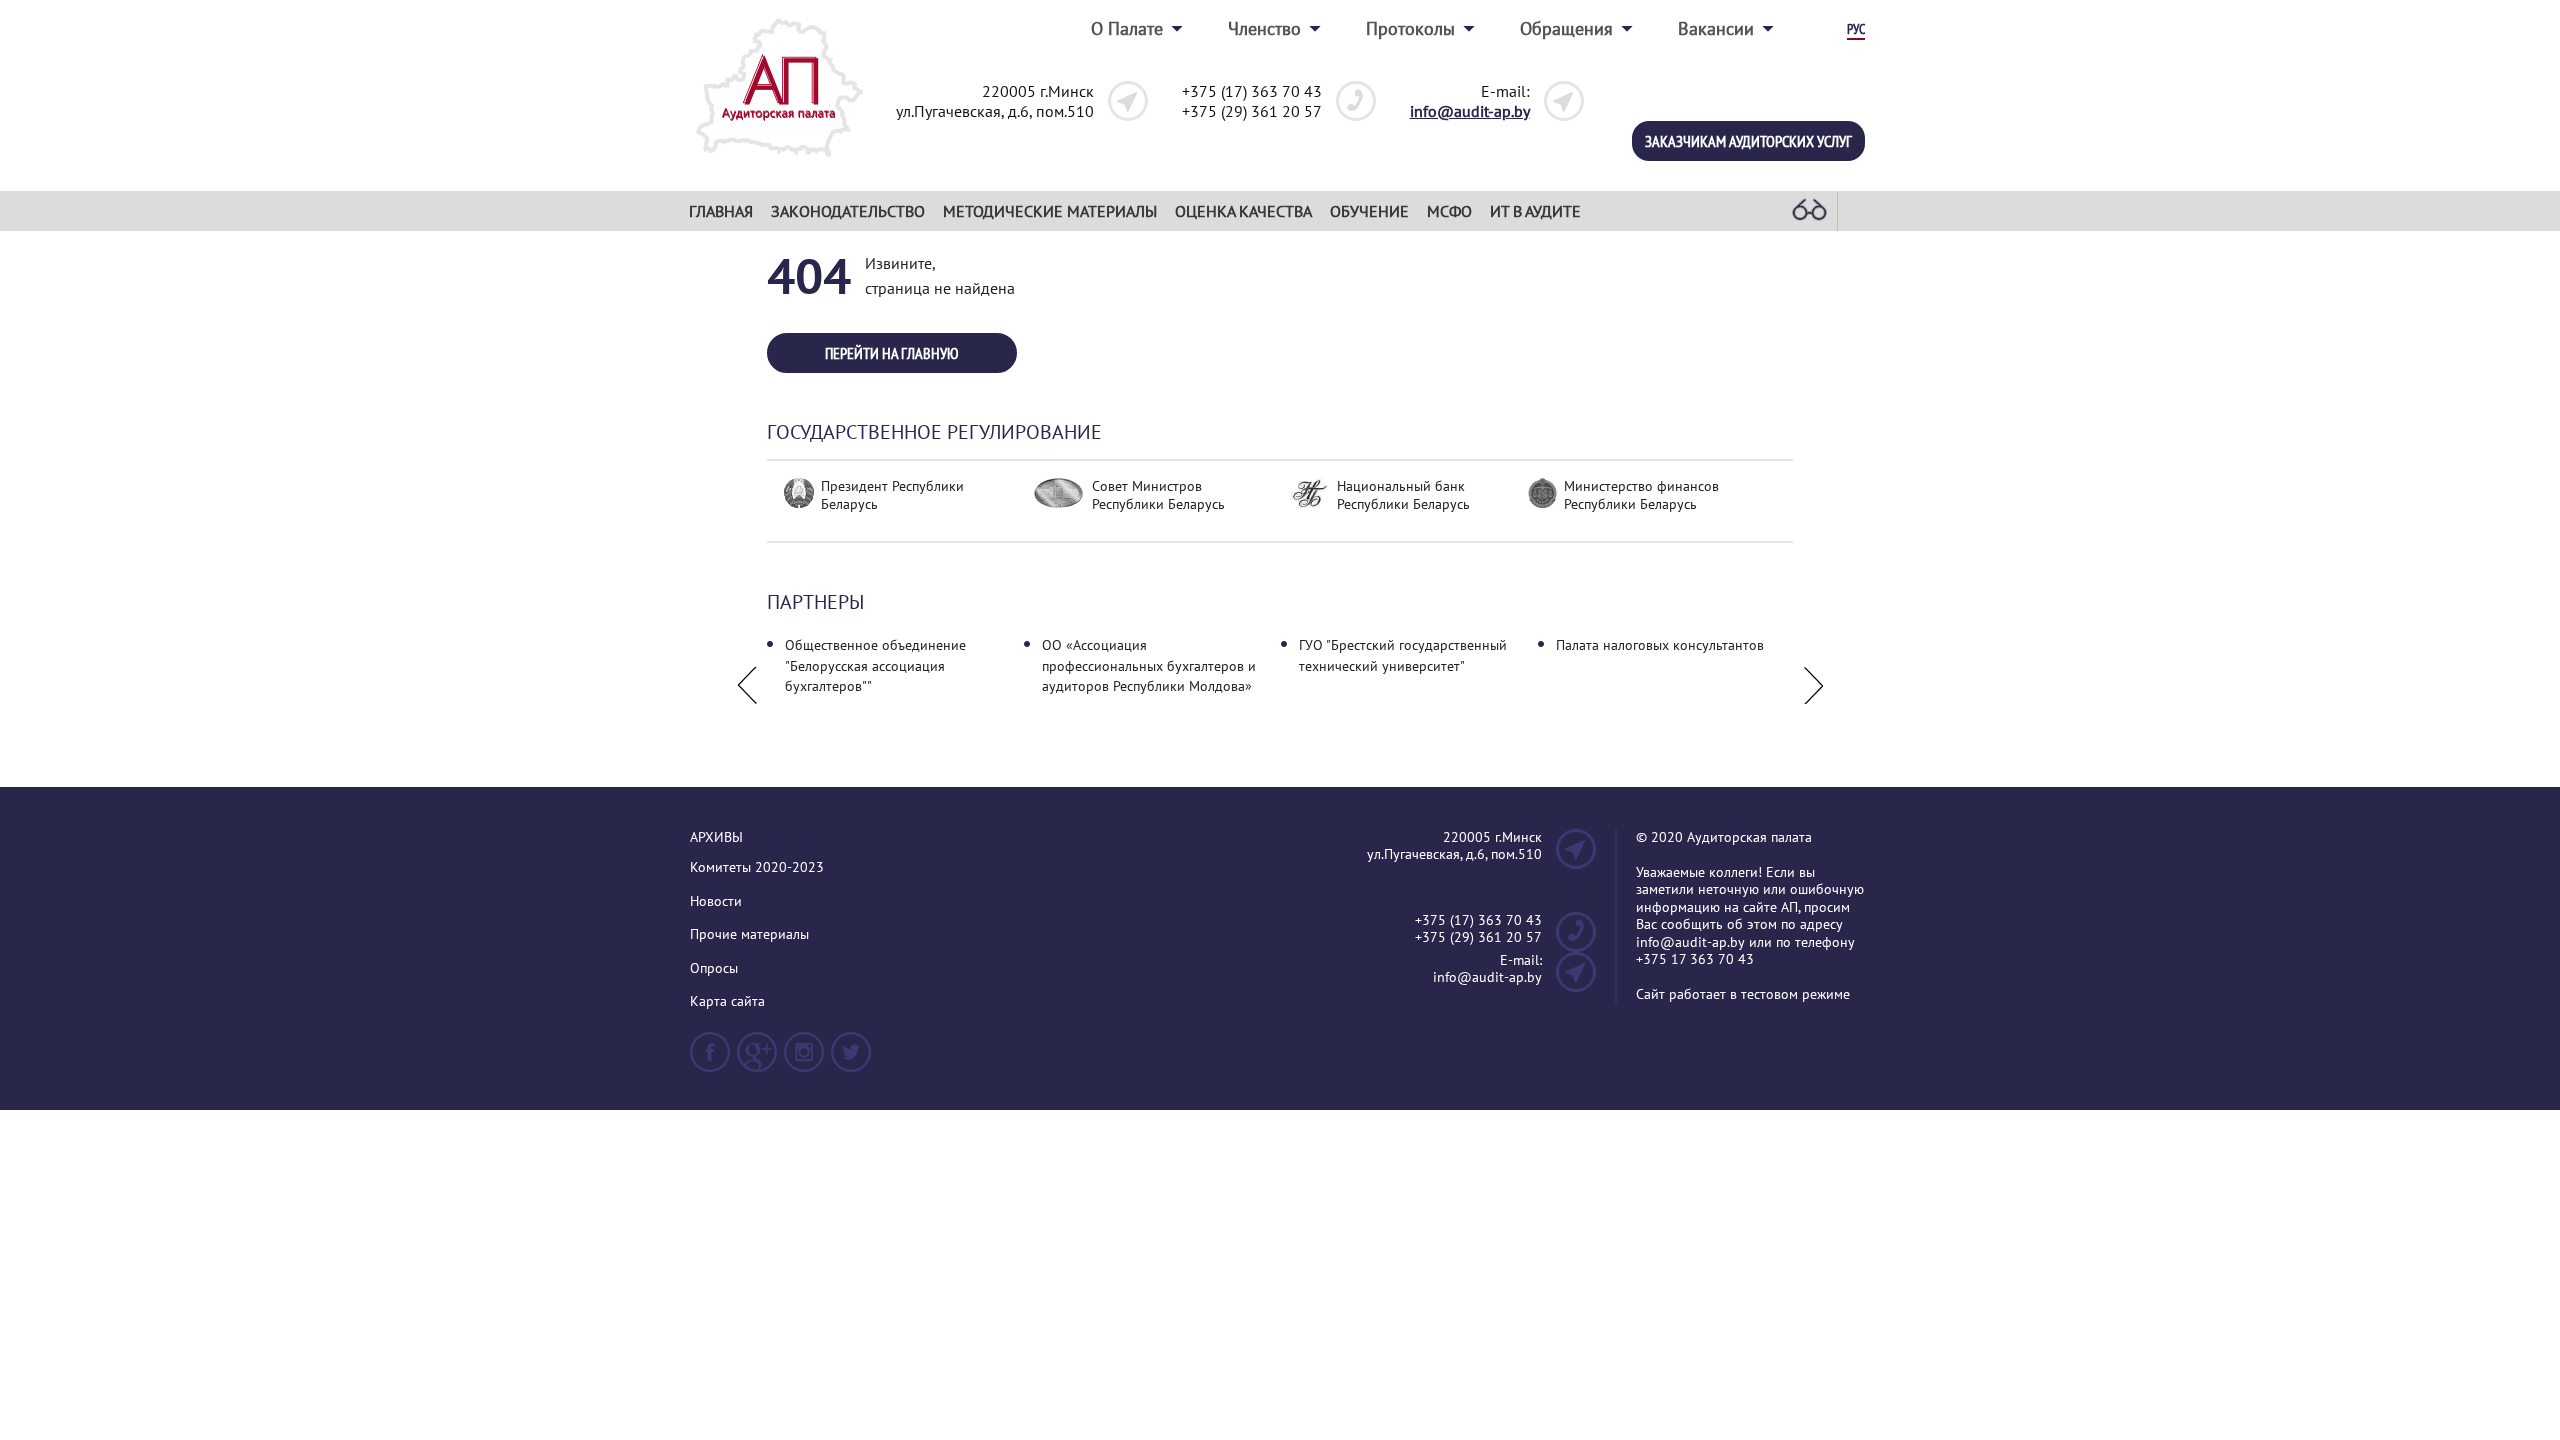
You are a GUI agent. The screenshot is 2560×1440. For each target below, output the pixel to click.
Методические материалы (1050, 211)
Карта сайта (727, 1001)
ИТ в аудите (1535, 211)
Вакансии (1716, 28)
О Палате (1127, 28)
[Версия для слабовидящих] (1809, 211)
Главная (721, 211)
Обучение (1369, 211)
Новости (716, 901)
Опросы (714, 968)
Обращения (1566, 28)
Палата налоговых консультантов (1660, 645)
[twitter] (851, 1060)
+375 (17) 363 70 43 (1252, 91)
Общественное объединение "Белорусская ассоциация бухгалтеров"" (875, 665)
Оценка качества (1243, 211)
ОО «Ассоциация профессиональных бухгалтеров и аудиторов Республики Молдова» (1149, 665)
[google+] (757, 1060)
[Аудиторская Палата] (779, 163)
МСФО (1449, 211)
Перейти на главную (892, 353)
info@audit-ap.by (1470, 111)
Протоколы (1410, 28)
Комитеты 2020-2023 (757, 867)
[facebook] (710, 1060)
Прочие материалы (749, 934)
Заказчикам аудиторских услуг (1748, 141)
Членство (1264, 28)
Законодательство (848, 211)
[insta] (804, 1060)
